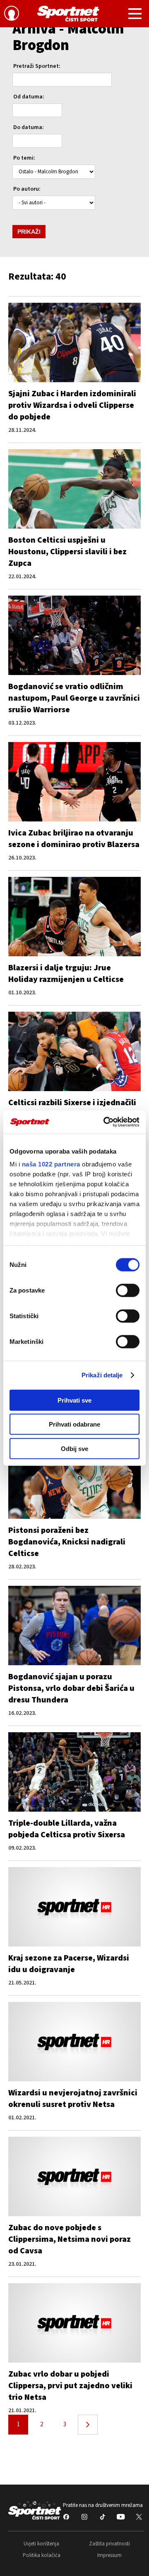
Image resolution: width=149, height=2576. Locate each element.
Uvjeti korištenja (41, 2544)
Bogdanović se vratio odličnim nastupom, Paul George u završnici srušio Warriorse (74, 698)
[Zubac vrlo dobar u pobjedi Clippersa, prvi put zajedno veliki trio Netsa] (74, 2323)
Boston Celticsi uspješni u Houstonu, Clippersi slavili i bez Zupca (67, 552)
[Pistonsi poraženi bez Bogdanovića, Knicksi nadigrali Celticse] (74, 1479)
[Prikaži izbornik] (135, 15)
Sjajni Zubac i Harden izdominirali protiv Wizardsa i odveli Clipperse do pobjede (72, 405)
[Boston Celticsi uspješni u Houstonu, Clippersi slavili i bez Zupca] (74, 489)
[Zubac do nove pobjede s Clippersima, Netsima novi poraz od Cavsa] (74, 2176)
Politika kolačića (42, 2555)
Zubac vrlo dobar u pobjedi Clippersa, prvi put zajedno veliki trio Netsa (70, 2386)
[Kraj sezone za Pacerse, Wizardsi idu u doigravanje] (74, 1907)
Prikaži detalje (102, 1375)
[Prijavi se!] (12, 14)
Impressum (109, 2555)
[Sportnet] (68, 14)
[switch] (128, 1290)
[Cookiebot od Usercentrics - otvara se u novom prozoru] (105, 1122)
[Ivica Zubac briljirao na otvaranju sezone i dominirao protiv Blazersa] (74, 782)
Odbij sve (74, 1448)
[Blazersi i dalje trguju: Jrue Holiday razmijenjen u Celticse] (74, 917)
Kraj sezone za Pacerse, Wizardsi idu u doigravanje (69, 1964)
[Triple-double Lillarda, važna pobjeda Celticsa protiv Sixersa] (74, 1772)
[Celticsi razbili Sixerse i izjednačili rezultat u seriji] (74, 1051)
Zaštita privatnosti (109, 2544)
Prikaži (29, 232)
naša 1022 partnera (51, 1164)
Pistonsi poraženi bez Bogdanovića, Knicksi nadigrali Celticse (67, 1542)
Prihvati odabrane (74, 1424)
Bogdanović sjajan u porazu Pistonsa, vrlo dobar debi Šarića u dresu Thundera (71, 1688)
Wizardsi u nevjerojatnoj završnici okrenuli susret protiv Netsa (73, 2099)
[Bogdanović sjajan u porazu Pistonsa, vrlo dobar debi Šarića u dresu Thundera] (74, 1626)
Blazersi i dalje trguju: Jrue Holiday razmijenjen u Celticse (66, 974)
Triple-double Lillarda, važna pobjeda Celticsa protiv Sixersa (67, 1829)
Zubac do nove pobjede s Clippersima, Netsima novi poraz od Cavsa (70, 2239)
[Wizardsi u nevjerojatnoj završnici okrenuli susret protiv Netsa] (74, 2042)
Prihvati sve (74, 1400)
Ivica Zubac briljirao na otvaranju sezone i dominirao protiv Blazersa (74, 839)
